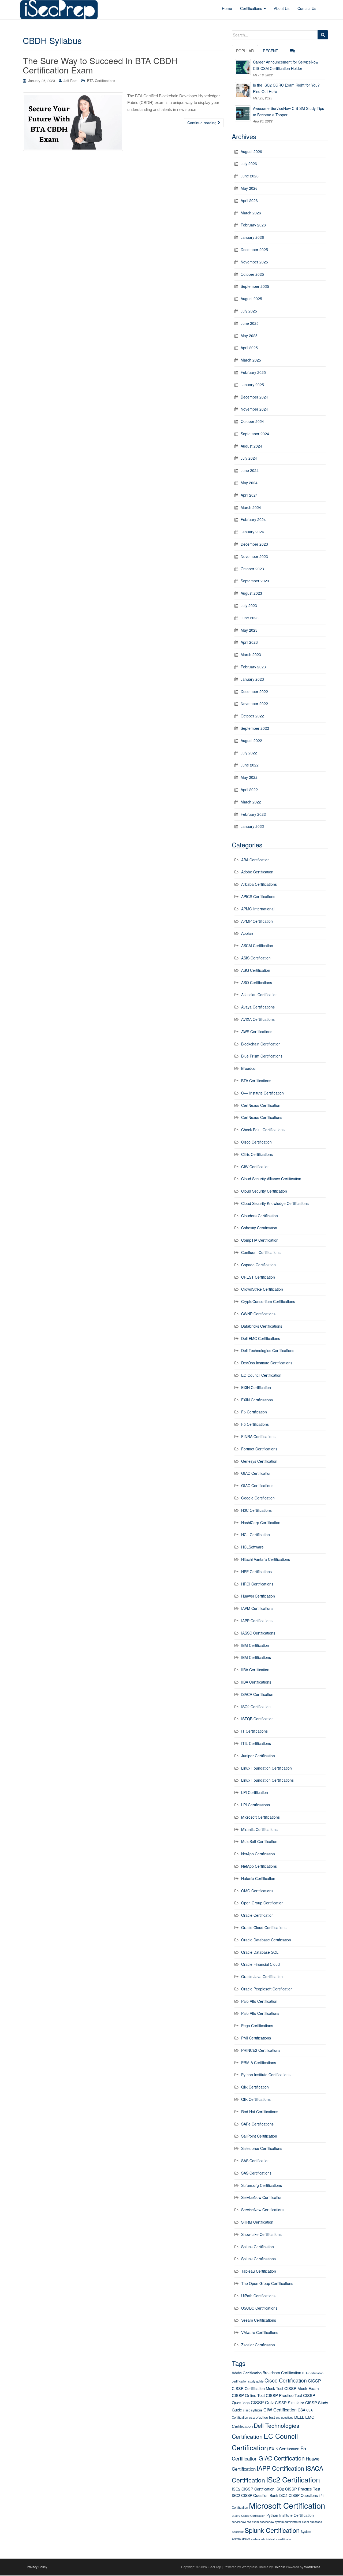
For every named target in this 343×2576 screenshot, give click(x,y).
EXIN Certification (256, 1387)
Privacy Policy (37, 2567)
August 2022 (251, 740)
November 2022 (254, 703)
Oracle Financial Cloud (260, 1964)
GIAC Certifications (257, 1486)
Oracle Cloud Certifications (264, 1927)
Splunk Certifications (258, 2259)
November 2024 (254, 409)
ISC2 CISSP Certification (253, 2489)
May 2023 (249, 630)
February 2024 (253, 519)
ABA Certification (255, 860)
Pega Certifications (257, 2026)
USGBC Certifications (259, 2308)
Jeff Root (70, 81)
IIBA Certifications (256, 1682)
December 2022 (254, 691)
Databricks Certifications (262, 1326)
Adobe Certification (257, 872)
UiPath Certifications (258, 2296)
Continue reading (202, 123)
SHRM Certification (257, 2222)
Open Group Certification (262, 1903)
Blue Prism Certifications (262, 1056)
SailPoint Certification (259, 2136)
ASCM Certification (257, 945)
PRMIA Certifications (259, 2063)
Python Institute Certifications (266, 2075)
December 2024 (254, 397)
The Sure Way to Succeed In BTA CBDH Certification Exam (100, 65)
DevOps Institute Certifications (267, 1363)
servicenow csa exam (245, 2522)
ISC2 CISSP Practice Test (298, 2489)
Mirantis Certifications (259, 1829)
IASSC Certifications (258, 1633)
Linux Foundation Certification (266, 1768)
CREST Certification (258, 1277)
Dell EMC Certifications (261, 1338)
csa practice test (262, 2417)
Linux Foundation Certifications (267, 1780)
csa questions (285, 2417)
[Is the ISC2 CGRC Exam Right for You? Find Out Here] (243, 90)
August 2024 (251, 446)
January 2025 (252, 385)
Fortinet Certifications (259, 1449)
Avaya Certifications (258, 1007)
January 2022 (252, 826)
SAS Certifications (256, 2173)
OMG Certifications (257, 1891)
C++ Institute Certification (262, 1093)
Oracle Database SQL (260, 1952)
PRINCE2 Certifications (261, 2050)
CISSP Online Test (248, 2395)
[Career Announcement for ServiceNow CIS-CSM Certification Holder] (243, 67)
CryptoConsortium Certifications (268, 1301)
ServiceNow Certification (262, 2197)
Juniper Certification (258, 1756)
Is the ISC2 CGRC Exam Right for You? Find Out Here (286, 88)
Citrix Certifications (257, 1154)
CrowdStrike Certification (262, 1289)
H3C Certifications (256, 1510)
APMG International (258, 909)
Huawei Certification (258, 1596)
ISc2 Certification (293, 2479)
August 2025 (251, 299)
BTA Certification (313, 2373)
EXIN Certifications (257, 1400)
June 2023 (250, 618)
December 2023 (254, 544)
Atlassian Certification (259, 995)
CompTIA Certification (260, 1240)
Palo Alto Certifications (260, 2013)
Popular (245, 51)
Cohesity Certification (259, 1228)
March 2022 (251, 802)
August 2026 (251, 151)
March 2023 (251, 654)
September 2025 (255, 286)
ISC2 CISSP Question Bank (255, 2495)
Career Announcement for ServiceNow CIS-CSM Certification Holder (286, 65)
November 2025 (254, 262)
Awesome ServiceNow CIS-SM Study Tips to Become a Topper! (288, 111)
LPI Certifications (256, 1805)
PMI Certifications (256, 2038)
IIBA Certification (255, 1670)
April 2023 (249, 642)
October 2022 (252, 716)
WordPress (312, 2567)
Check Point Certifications (263, 1130)
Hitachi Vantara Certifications (266, 1559)
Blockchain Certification (261, 1044)
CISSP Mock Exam (302, 2388)
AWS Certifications (257, 1032)
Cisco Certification (256, 1142)
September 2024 (255, 434)
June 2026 (250, 176)
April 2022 (249, 790)
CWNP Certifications (258, 1314)
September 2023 (255, 581)
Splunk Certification (258, 2247)
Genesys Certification (259, 1461)
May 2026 (249, 188)
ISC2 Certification (256, 1707)
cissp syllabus (253, 2410)
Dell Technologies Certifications (268, 1350)
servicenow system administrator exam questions (291, 2522)
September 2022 (255, 728)
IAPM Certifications (257, 1608)
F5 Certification (254, 1412)
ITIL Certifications (256, 1743)
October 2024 (252, 421)
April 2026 (249, 200)
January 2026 (252, 237)
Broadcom (250, 1068)
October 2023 (252, 569)
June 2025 (250, 323)
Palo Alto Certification (259, 2001)
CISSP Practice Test (284, 2395)
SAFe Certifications (257, 2124)
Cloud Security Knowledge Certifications (275, 1203)
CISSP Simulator (290, 2402)
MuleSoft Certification (259, 1841)
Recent (271, 51)
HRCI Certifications (257, 1584)
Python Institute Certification (290, 2515)
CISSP (314, 2381)
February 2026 (253, 225)
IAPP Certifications (257, 1621)
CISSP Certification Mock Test (258, 2388)
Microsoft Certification (287, 2505)
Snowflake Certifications (261, 2234)
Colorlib (279, 2567)
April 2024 (249, 495)
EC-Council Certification (261, 1375)
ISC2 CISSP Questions (299, 2495)
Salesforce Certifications (262, 2148)
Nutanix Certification (258, 1878)
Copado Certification (258, 1265)
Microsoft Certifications (260, 1817)
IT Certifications (254, 1731)
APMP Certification (257, 921)
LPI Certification (255, 1792)
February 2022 (253, 814)
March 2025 (251, 360)
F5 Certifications (255, 1424)
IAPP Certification (281, 2468)
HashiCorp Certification (261, 1522)
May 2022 (249, 777)
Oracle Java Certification (262, 1976)
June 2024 (250, 470)
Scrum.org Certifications (262, 2185)
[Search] (323, 35)
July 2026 (249, 163)
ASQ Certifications (257, 982)
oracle (236, 2515)
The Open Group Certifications (267, 2283)
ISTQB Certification (257, 1719)
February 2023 (253, 667)
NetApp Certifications (259, 1866)
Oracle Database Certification (266, 1940)
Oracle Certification (257, 1915)
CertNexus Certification (261, 1105)
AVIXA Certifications (258, 1019)
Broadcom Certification (282, 2373)
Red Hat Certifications (260, 2112)
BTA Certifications (101, 81)
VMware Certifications (260, 2332)
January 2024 (252, 532)
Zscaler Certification (258, 2345)
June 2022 (250, 765)
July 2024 (249, 458)
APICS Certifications (258, 896)
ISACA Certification (257, 1694)
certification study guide (248, 2381)
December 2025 (254, 250)
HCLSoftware (252, 1547)
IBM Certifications (256, 1657)
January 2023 (252, 679)
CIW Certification (255, 1167)
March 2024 (251, 507)
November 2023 (254, 556)
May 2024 (249, 483)
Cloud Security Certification (264, 1191)
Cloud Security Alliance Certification (271, 1179)
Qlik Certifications (256, 2099)
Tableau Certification (259, 2271)
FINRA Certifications (258, 1436)
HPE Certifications (256, 1572)
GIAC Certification (256, 1473)
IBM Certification (255, 1645)
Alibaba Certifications (259, 884)
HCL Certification (256, 1535)
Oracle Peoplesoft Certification (267, 1989)
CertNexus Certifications (262, 1117)
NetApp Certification (258, 1854)
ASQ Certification (256, 970)
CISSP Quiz (262, 2402)
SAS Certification (255, 2161)
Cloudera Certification (260, 1216)
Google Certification (258, 1498)
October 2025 (252, 274)
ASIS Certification (256, 958)
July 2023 (249, 605)
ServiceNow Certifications (263, 2210)
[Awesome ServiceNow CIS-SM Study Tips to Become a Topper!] (243, 113)
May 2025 (249, 336)
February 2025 (253, 372)
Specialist (238, 2532)
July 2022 (249, 753)
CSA (301, 2410)
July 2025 (249, 311)
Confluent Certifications (261, 1252)
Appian (247, 933)
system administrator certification (272, 2539)
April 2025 (249, 348)
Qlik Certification (255, 2087)
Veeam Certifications (259, 2320)
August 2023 (251, 593)
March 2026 (251, 213)
